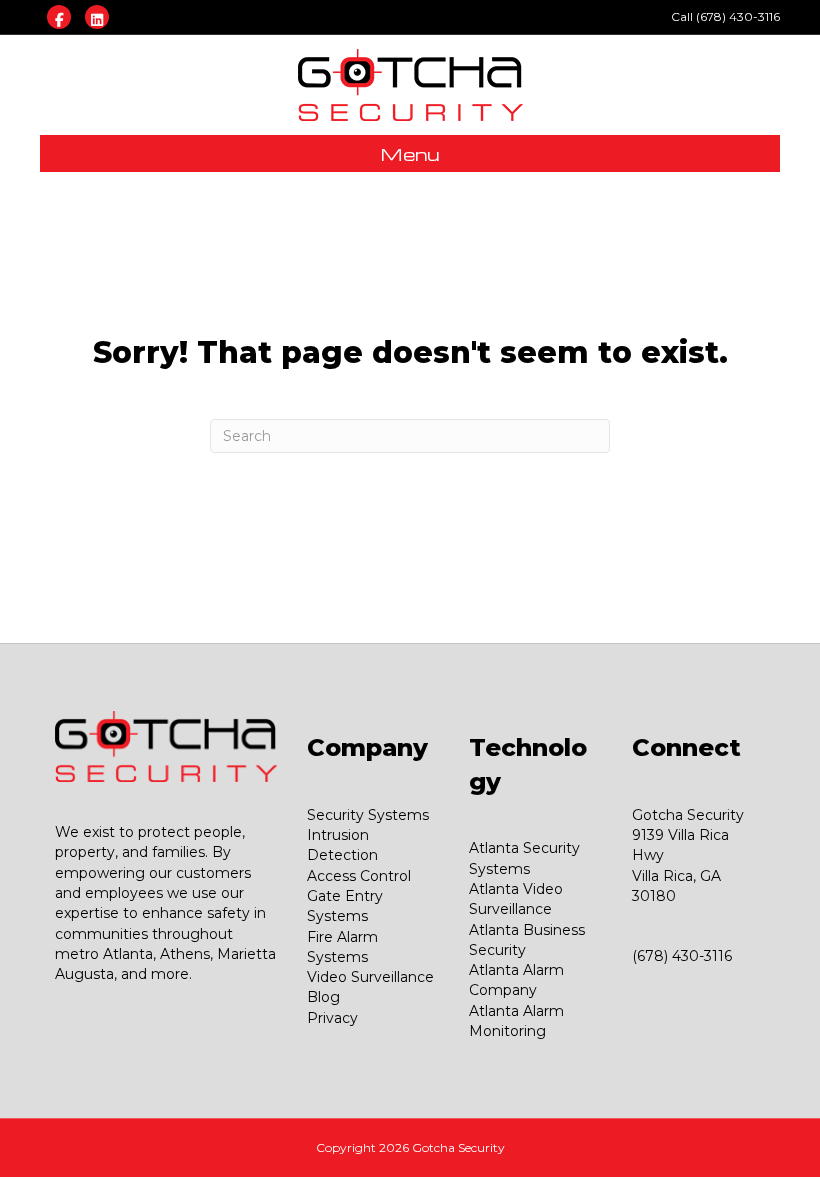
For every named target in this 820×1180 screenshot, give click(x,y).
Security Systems (368, 815)
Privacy (332, 1018)
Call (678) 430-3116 (725, 16)
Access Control (359, 876)
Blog (323, 997)
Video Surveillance (370, 977)
